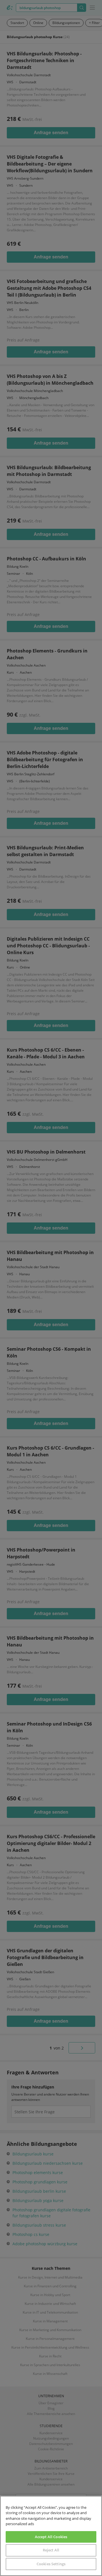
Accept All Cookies (51, 2537)
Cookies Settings (51, 2564)
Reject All (51, 2550)
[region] (51, 2536)
